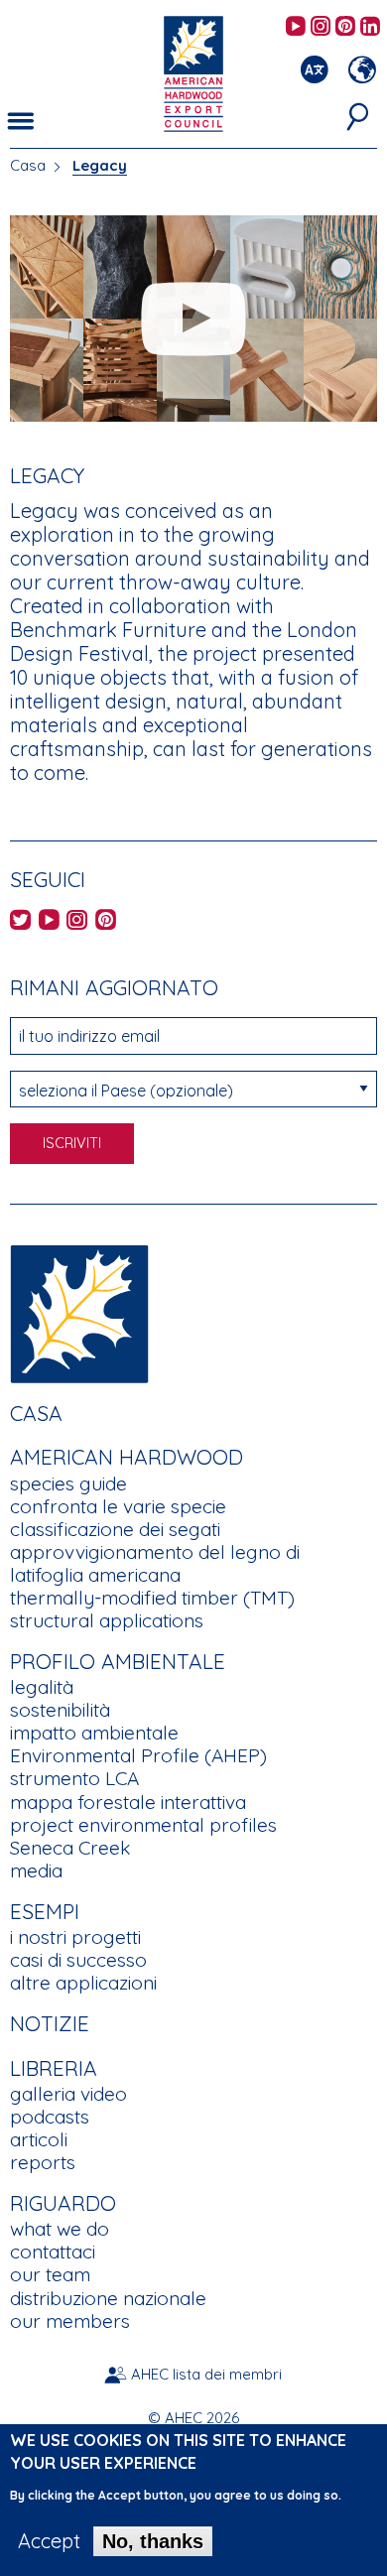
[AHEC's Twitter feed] (20, 921)
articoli (39, 2139)
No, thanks (153, 2541)
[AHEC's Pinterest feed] (345, 27)
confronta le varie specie (118, 1506)
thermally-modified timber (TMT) (152, 1598)
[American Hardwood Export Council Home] (193, 72)
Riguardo (63, 2203)
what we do (60, 2229)
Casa (28, 165)
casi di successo (78, 1960)
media (36, 1870)
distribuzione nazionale (108, 2298)
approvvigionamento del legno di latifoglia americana (155, 1563)
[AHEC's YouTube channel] (296, 27)
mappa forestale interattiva (128, 1802)
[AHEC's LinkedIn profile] (370, 27)
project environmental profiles (143, 1825)
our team (50, 2274)
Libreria (54, 2068)
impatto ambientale (94, 1733)
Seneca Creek (70, 1848)
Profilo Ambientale (118, 1661)
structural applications (107, 1620)
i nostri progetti (75, 1937)
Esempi (45, 1911)
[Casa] (79, 1311)
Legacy (100, 165)
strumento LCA (74, 1778)
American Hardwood (127, 1457)
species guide (68, 1483)
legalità (42, 1687)
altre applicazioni (83, 1983)
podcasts (50, 2117)
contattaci (53, 2252)
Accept (49, 2541)
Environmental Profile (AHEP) (138, 1755)
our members (70, 2321)
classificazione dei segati (115, 1529)
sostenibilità (60, 1710)
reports (43, 2162)
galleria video (68, 2094)
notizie (50, 2023)
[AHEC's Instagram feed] (321, 27)
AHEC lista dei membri (206, 2374)
